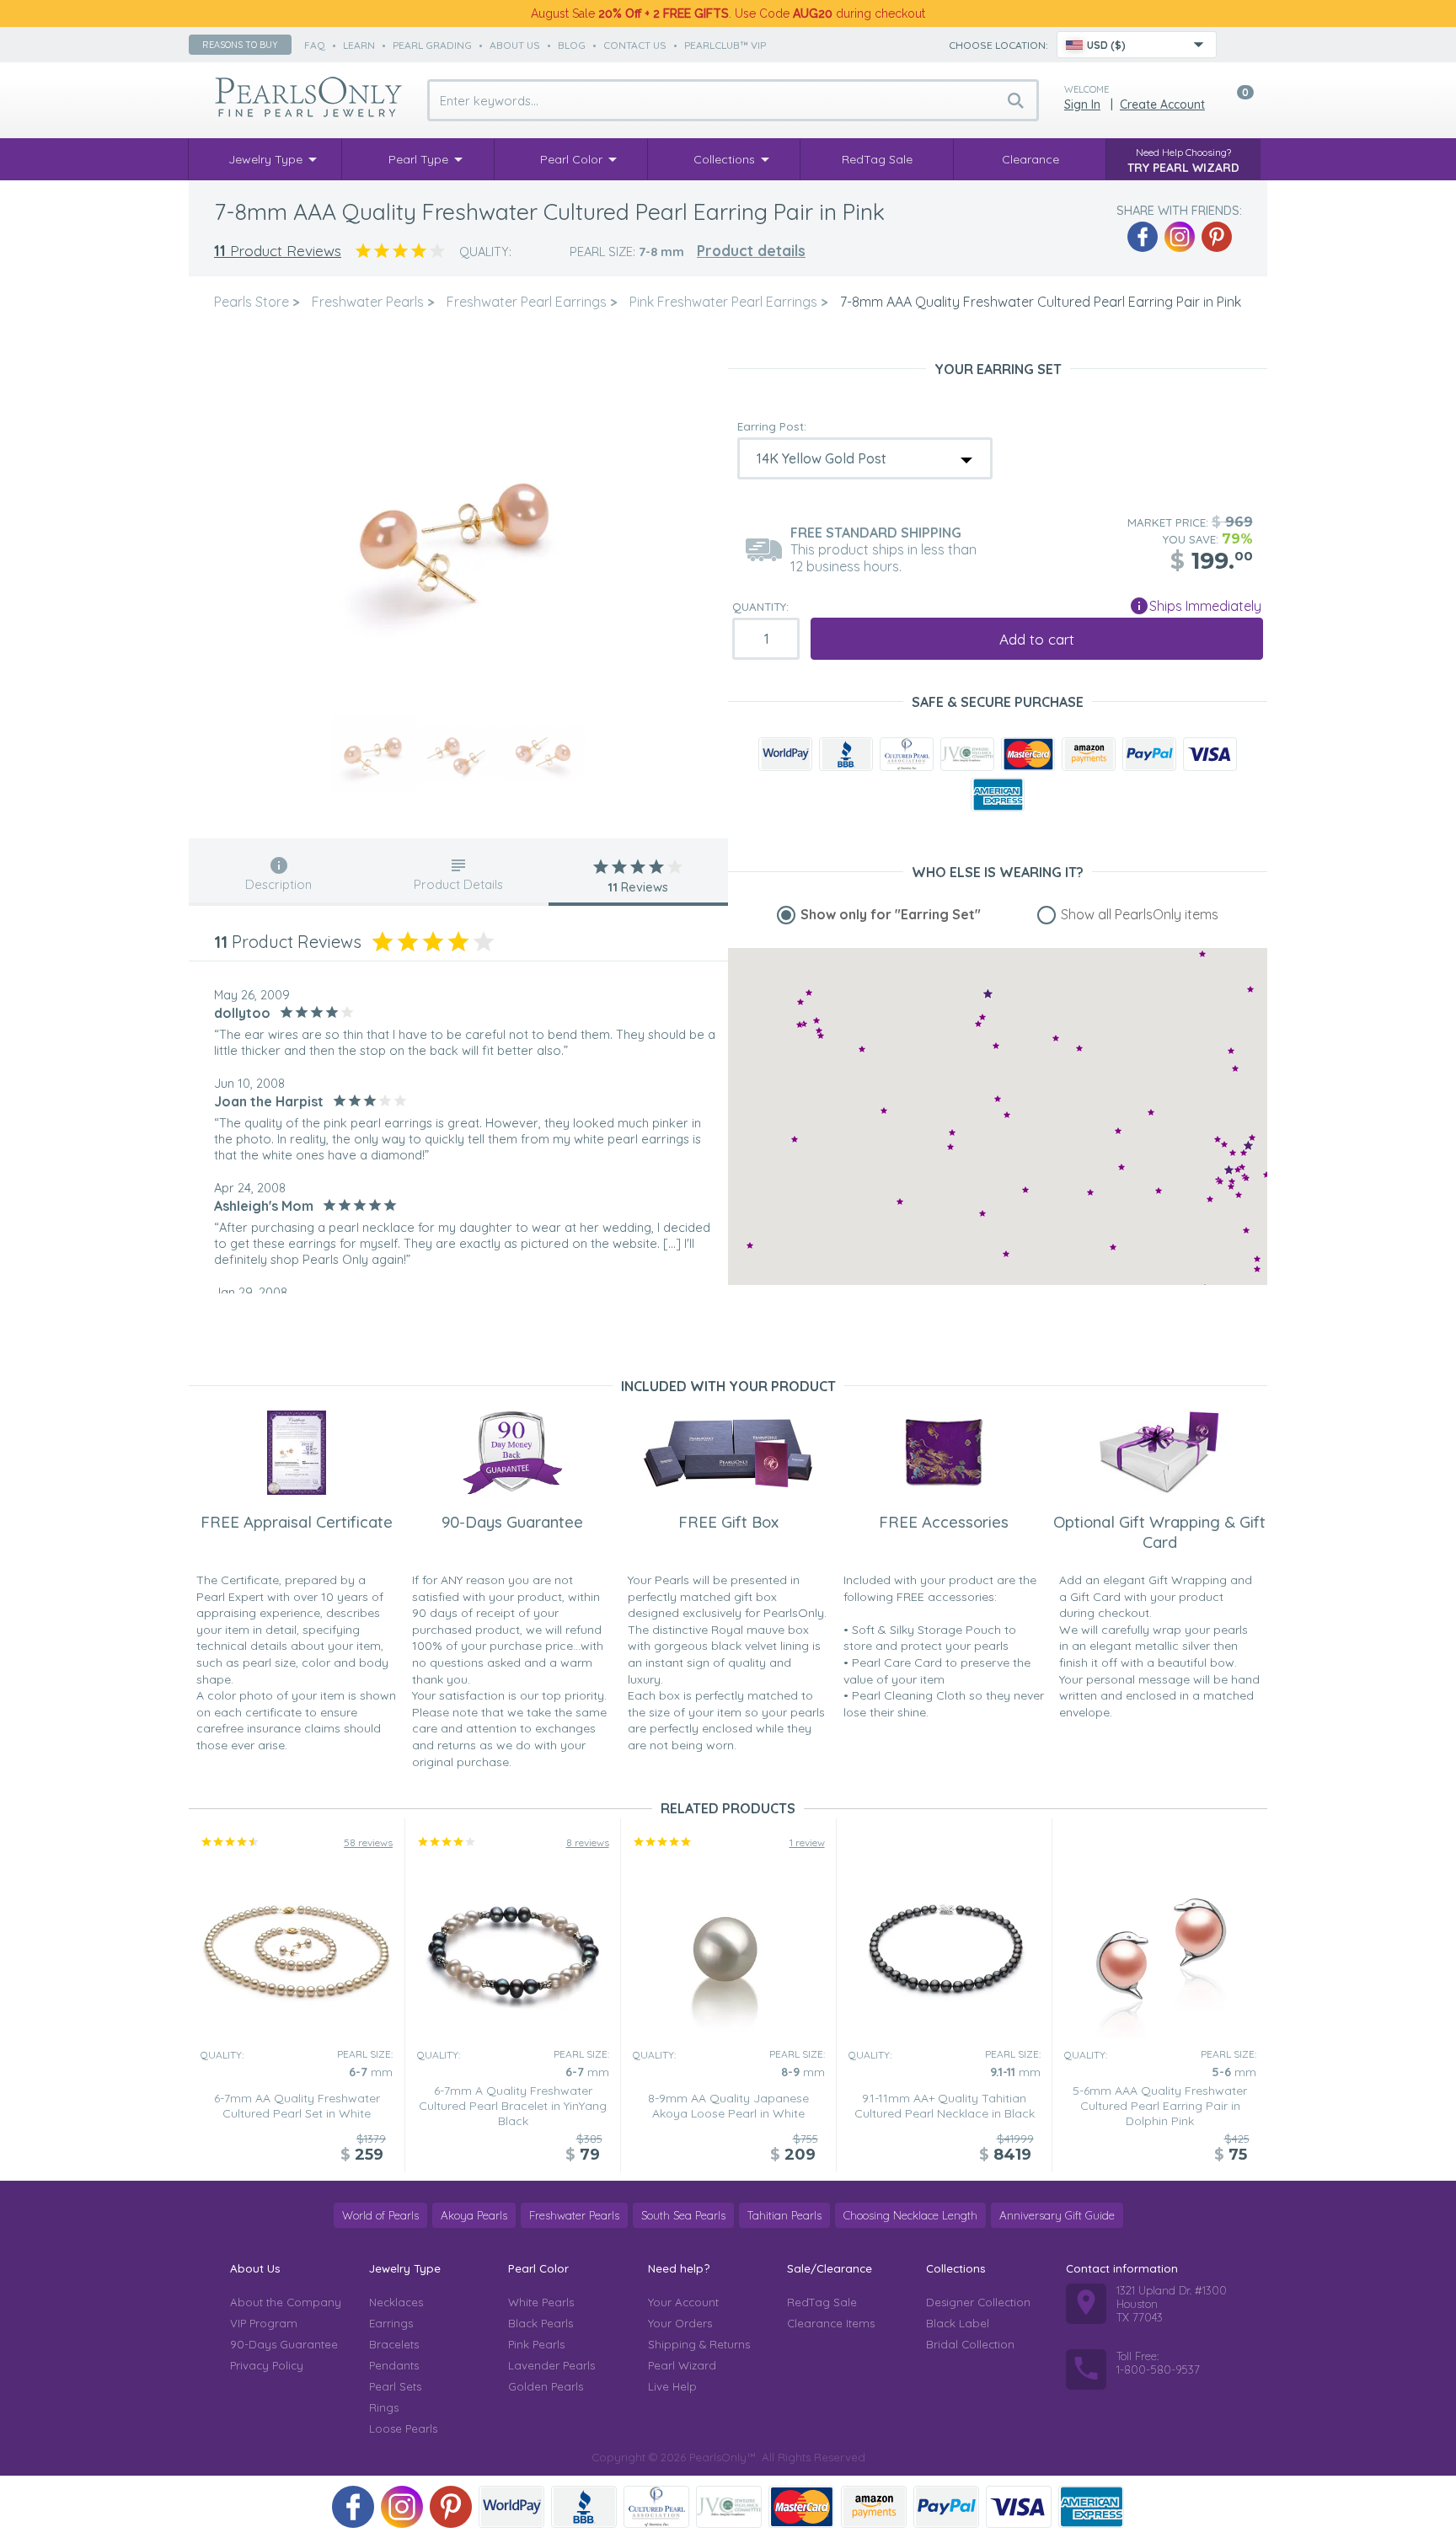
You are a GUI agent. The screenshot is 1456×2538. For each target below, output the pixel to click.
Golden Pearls (546, 2386)
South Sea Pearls (683, 2215)
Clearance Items (831, 2323)
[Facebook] (1143, 237)
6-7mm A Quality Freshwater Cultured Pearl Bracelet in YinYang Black (513, 2106)
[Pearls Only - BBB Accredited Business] (846, 754)
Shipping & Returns (699, 2344)
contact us (635, 45)
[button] (1218, 1139)
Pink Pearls (536, 2344)
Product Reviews (278, 251)
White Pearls (541, 2302)
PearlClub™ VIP (725, 45)
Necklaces (396, 2302)
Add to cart (1037, 639)
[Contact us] (1239, 45)
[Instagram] (1180, 237)
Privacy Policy (267, 2365)
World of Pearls (380, 2215)
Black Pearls (541, 2323)
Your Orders (680, 2323)
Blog (572, 45)
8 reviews (588, 1842)
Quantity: (760, 607)
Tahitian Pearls (784, 2215)
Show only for (891, 914)
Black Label (958, 2323)
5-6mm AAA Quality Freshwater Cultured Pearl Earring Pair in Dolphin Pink (1160, 2106)
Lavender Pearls (551, 2365)
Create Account (1162, 104)
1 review (807, 1842)
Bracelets (394, 2344)
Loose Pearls (403, 2428)
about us (515, 45)
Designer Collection (978, 2302)
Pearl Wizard (682, 2365)
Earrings (391, 2323)
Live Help (672, 2386)
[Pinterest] (1217, 237)
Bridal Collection (970, 2344)
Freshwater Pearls (574, 2215)
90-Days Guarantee (284, 2344)
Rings (384, 2407)
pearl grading (432, 45)
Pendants (394, 2365)
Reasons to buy (240, 45)
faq (315, 45)
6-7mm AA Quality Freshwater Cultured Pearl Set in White (297, 2106)
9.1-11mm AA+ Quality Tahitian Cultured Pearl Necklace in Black (945, 2106)
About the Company (286, 2302)
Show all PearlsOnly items (1140, 914)
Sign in (1082, 104)
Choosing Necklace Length (910, 2215)
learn (359, 45)
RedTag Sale (822, 2302)
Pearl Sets (395, 2386)
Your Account (683, 2302)
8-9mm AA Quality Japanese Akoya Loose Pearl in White (728, 2106)
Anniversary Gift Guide (1057, 2215)
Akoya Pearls (474, 2215)
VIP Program (264, 2323)
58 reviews (368, 1842)
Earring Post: (772, 426)
